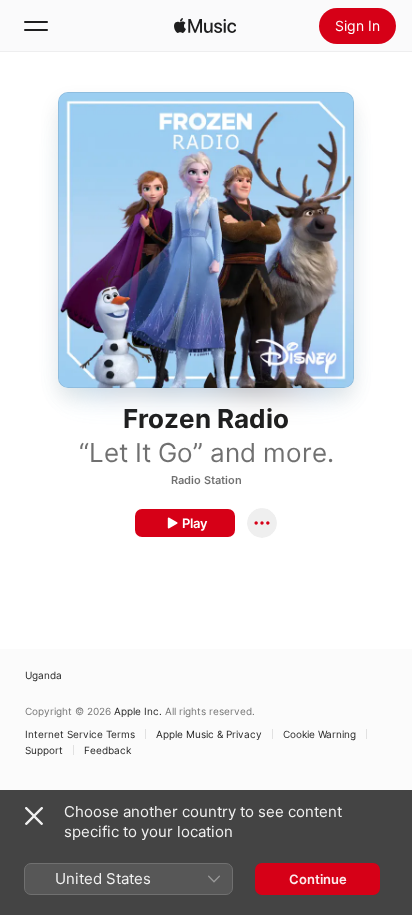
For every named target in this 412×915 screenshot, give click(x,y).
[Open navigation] (36, 26)
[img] (205, 26)
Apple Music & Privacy (209, 734)
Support (44, 750)
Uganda (43, 675)
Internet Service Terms (80, 734)
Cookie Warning (319, 734)
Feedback (107, 750)
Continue (318, 879)
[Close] (34, 816)
